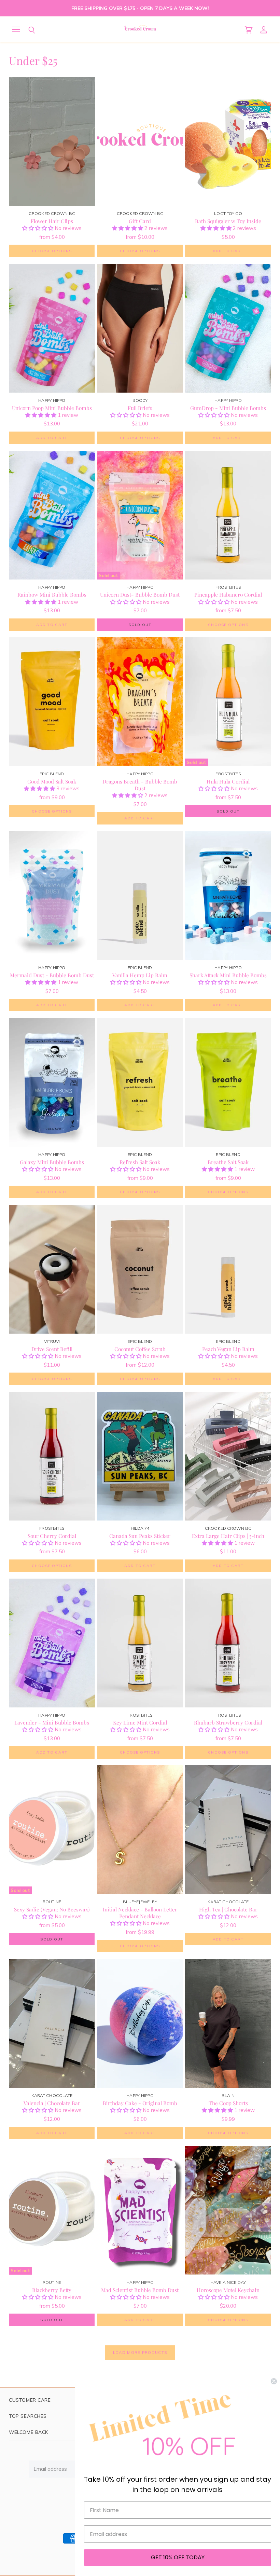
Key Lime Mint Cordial (140, 1722)
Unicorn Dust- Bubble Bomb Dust (140, 594)
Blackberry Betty (52, 2290)
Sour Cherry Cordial (52, 1536)
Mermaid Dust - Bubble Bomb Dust (52, 975)
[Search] (27, 30)
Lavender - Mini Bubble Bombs (52, 1722)
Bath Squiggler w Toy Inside (228, 221)
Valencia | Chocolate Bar (52, 2103)
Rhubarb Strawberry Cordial (228, 1722)
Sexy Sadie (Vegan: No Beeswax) (52, 1909)
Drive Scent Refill (52, 1349)
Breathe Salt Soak (228, 1162)
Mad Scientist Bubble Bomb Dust (140, 2290)
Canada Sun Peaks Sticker (140, 1536)
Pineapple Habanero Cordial (228, 594)
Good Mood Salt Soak (52, 781)
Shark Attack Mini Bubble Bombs (228, 975)
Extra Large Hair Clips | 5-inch (228, 1536)
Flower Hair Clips (52, 221)
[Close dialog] (274, 2381)
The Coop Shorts (228, 2103)
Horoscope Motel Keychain (228, 2290)
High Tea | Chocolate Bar (228, 1909)
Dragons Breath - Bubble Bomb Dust (140, 785)
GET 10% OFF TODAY (178, 2557)
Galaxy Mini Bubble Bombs (52, 1162)
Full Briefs (140, 408)
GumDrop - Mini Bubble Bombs (228, 408)
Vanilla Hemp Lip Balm (140, 975)
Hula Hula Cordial (228, 781)
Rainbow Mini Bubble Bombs (52, 594)
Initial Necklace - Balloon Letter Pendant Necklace (140, 1913)
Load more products (140, 2353)
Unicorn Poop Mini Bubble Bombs (52, 408)
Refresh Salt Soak (140, 1162)
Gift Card (140, 221)
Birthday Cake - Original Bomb (140, 2103)
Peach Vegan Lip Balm (228, 1349)
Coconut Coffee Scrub (140, 1349)
